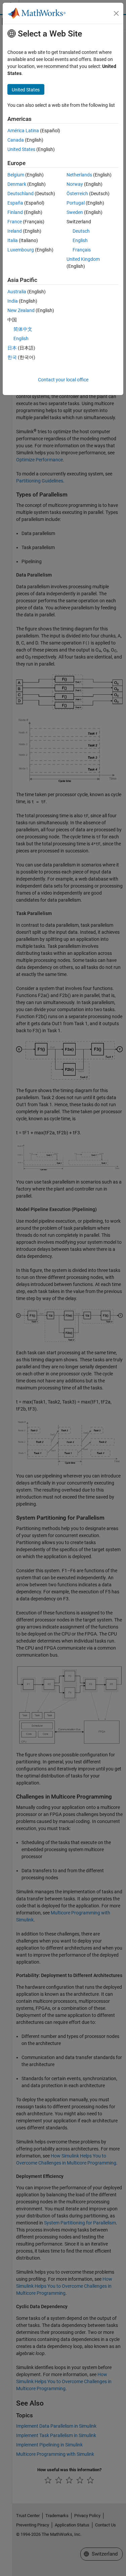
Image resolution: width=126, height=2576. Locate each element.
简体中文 (23, 329)
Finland (15, 212)
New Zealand (21, 310)
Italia (13, 240)
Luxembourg (21, 250)
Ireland (15, 231)
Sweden (75, 212)
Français (82, 250)
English (80, 240)
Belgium (16, 175)
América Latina (23, 131)
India (13, 301)
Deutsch (81, 231)
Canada (16, 140)
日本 (12, 348)
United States (21, 149)
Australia (17, 292)
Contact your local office (63, 380)
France (15, 222)
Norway (75, 184)
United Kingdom (83, 259)
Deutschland (20, 194)
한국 (12, 357)
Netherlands (79, 175)
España (15, 203)
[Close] (116, 13)
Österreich (77, 194)
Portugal (76, 203)
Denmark (17, 184)
